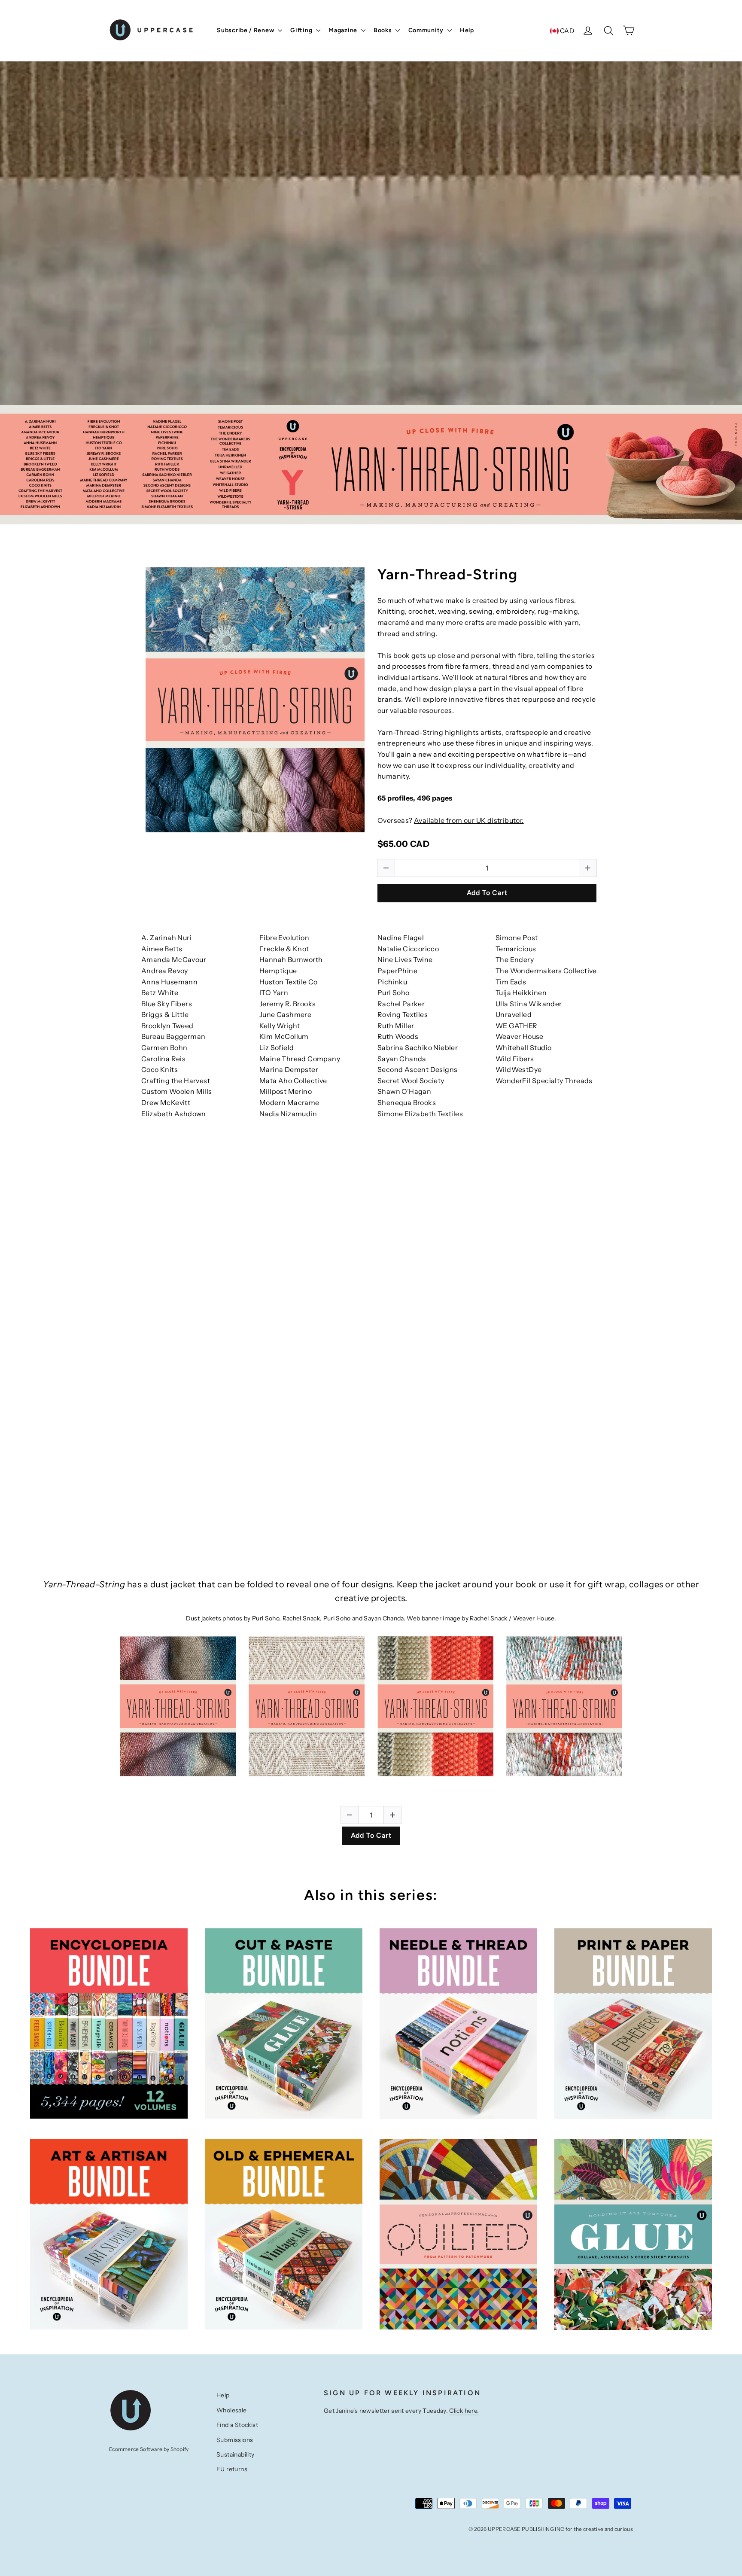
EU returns (232, 2469)
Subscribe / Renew (246, 30)
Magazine (344, 30)
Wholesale (232, 2410)
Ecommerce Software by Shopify (149, 2449)
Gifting (302, 30)
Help (467, 30)
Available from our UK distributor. (469, 820)
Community (427, 30)
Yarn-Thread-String (448, 575)
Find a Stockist (237, 2425)
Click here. (464, 2411)
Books (383, 30)
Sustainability (236, 2454)
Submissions (235, 2440)
